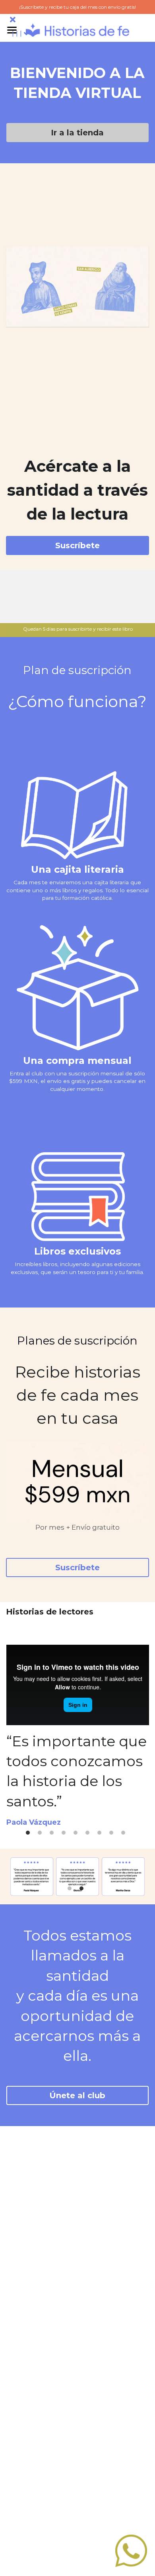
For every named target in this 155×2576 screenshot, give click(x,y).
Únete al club (77, 2095)
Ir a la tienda (77, 133)
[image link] (77, 29)
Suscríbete (77, 545)
